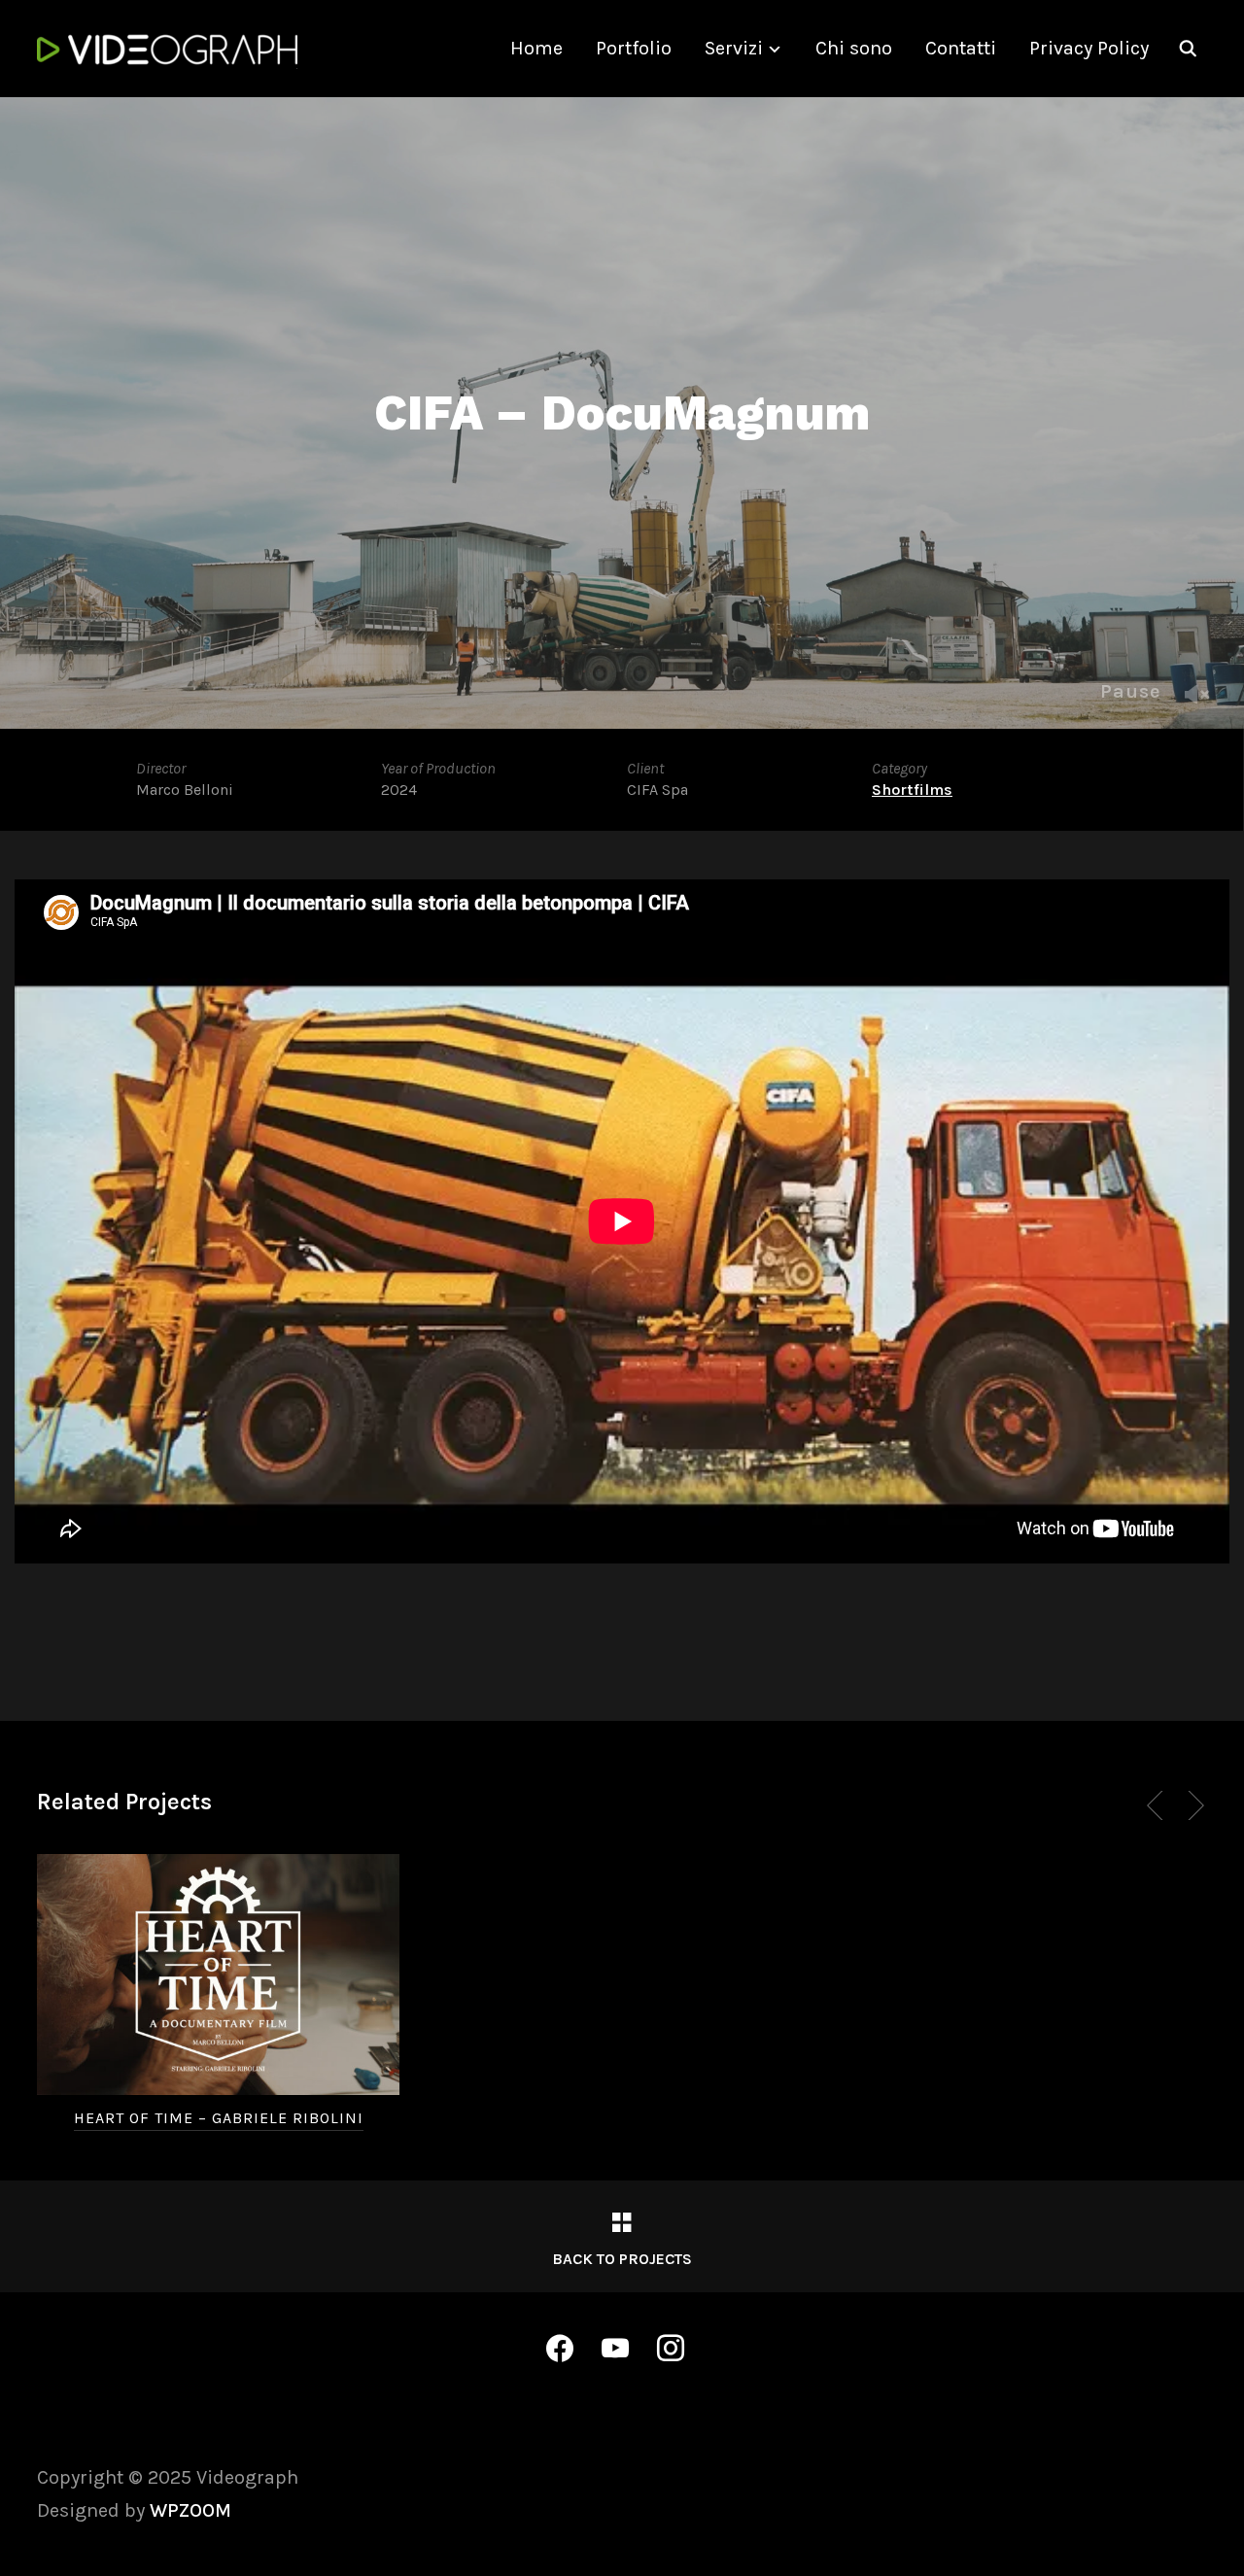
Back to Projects (622, 2259)
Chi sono (854, 48)
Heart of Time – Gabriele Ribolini (219, 2118)
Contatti (961, 48)
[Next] (1192, 1805)
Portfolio (634, 48)
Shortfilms (912, 790)
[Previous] (1158, 1805)
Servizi (734, 48)
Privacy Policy (1089, 48)
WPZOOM (190, 2510)
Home (536, 48)
